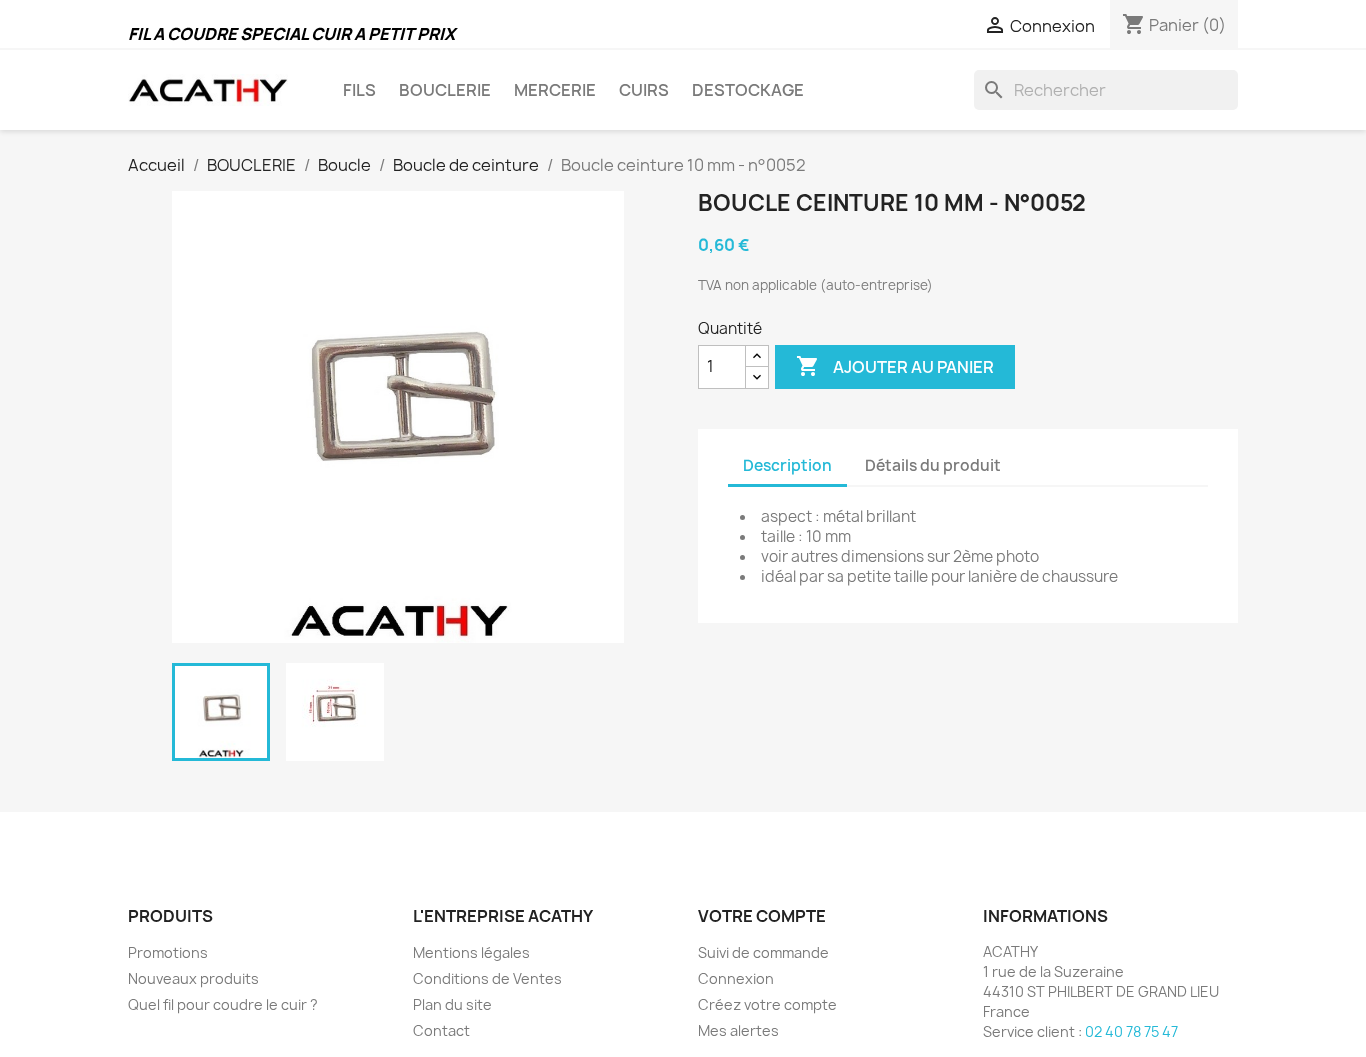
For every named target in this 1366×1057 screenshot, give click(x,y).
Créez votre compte (767, 1004)
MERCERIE (555, 90)
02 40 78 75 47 (1131, 1031)
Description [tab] (787, 465)
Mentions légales (471, 952)
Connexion (736, 978)
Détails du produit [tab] (933, 465)
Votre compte (762, 916)
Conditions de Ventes (487, 978)
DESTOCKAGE (748, 90)
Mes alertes (738, 1030)
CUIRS (644, 90)
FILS (359, 90)
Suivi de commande (763, 952)
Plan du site (452, 1004)
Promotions (168, 952)
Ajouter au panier (895, 366)
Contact (441, 1030)
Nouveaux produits (193, 978)
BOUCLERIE (445, 90)
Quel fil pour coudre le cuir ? (223, 1004)
